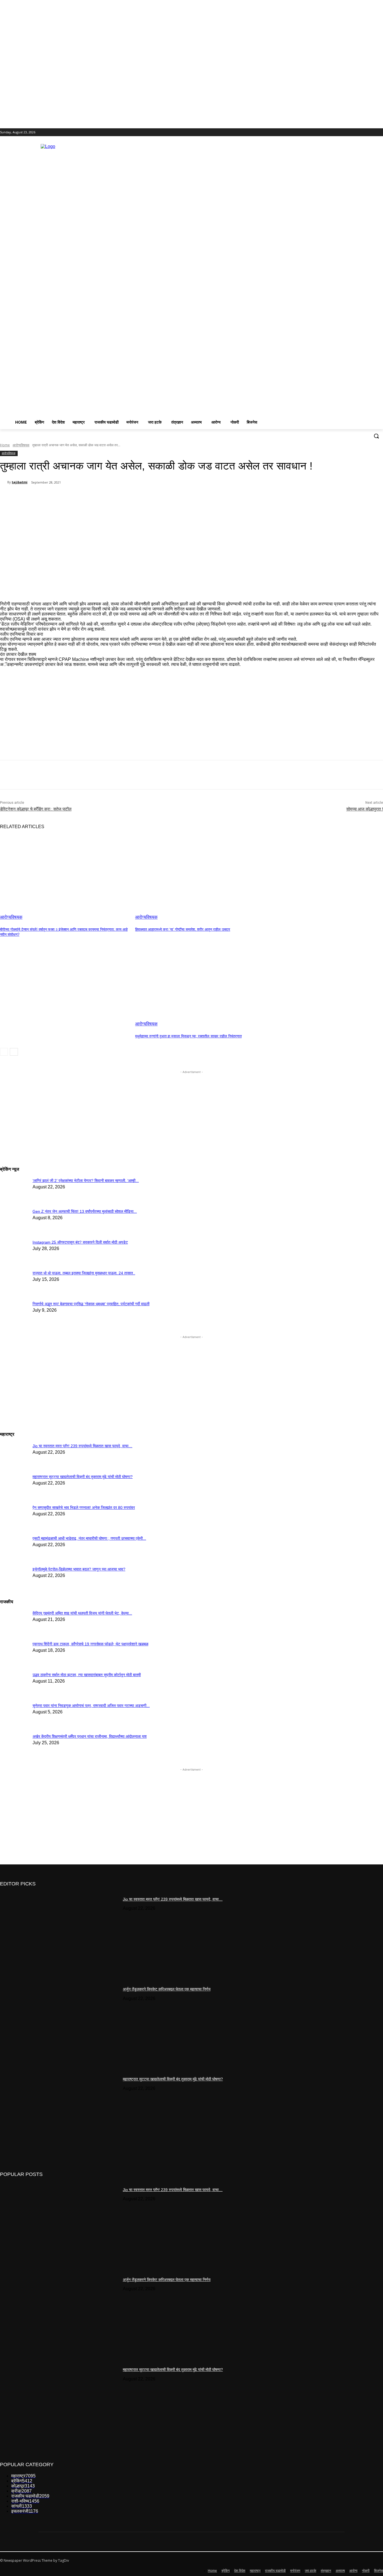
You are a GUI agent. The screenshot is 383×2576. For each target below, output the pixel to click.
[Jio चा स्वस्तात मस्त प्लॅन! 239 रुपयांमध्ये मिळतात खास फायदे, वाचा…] (59, 1934)
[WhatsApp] (112, 497)
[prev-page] (4, 1052)
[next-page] (14, 1052)
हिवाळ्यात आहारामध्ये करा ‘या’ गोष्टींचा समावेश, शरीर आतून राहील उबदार (183, 929)
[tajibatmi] (4, 482)
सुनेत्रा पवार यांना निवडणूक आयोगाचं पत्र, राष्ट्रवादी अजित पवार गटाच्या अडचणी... (91, 1706)
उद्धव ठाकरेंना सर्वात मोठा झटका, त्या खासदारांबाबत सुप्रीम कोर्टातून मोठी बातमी (87, 1675)
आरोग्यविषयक (21, 445)
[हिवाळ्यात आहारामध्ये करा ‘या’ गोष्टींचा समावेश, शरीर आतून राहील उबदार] (200, 874)
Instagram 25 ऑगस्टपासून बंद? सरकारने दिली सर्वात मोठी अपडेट (80, 1242)
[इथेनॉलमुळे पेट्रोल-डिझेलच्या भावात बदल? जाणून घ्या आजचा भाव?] (14, 1450)
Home (5, 445)
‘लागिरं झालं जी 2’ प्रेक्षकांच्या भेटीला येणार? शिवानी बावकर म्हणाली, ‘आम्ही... (86, 1181)
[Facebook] (349, 132)
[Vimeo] (372, 132)
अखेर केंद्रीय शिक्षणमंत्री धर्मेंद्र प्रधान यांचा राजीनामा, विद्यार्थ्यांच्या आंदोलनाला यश (90, 1736)
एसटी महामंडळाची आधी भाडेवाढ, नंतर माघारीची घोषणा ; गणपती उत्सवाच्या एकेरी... (89, 1538)
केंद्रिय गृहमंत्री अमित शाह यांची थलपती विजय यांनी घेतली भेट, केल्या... (82, 1613)
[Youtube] (380, 132)
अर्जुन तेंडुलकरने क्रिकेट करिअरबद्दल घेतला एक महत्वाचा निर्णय (167, 1989)
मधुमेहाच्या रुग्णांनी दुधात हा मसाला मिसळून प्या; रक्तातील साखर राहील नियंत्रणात (188, 1036)
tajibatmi (20, 482)
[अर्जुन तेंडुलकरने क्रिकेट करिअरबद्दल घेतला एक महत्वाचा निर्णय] (59, 2024)
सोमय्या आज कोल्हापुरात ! (365, 809)
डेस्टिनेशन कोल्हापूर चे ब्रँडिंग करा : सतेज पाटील (36, 809)
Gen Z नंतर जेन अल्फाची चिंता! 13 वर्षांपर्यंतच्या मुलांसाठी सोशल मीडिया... (85, 1211)
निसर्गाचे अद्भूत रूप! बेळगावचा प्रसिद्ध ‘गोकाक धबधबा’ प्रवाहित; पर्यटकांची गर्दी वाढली (91, 1304)
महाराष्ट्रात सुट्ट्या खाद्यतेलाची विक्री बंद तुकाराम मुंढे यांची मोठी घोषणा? (83, 1477)
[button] (376, 436)
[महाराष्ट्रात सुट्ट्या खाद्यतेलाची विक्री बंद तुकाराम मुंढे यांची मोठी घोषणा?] (59, 2114)
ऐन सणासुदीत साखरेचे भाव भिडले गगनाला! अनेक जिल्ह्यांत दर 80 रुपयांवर (84, 1507)
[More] (152, 497)
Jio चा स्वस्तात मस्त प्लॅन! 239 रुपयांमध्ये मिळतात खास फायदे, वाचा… (82, 1446)
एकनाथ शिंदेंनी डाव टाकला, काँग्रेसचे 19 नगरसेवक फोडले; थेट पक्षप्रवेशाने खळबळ (90, 1644)
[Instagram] (357, 132)
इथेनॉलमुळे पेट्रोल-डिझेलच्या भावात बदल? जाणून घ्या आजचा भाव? (79, 1569)
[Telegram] (132, 497)
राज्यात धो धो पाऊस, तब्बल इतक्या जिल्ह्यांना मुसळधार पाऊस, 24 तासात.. (84, 1273)
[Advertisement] (249, 278)
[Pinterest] (92, 497)
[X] (364, 132)
